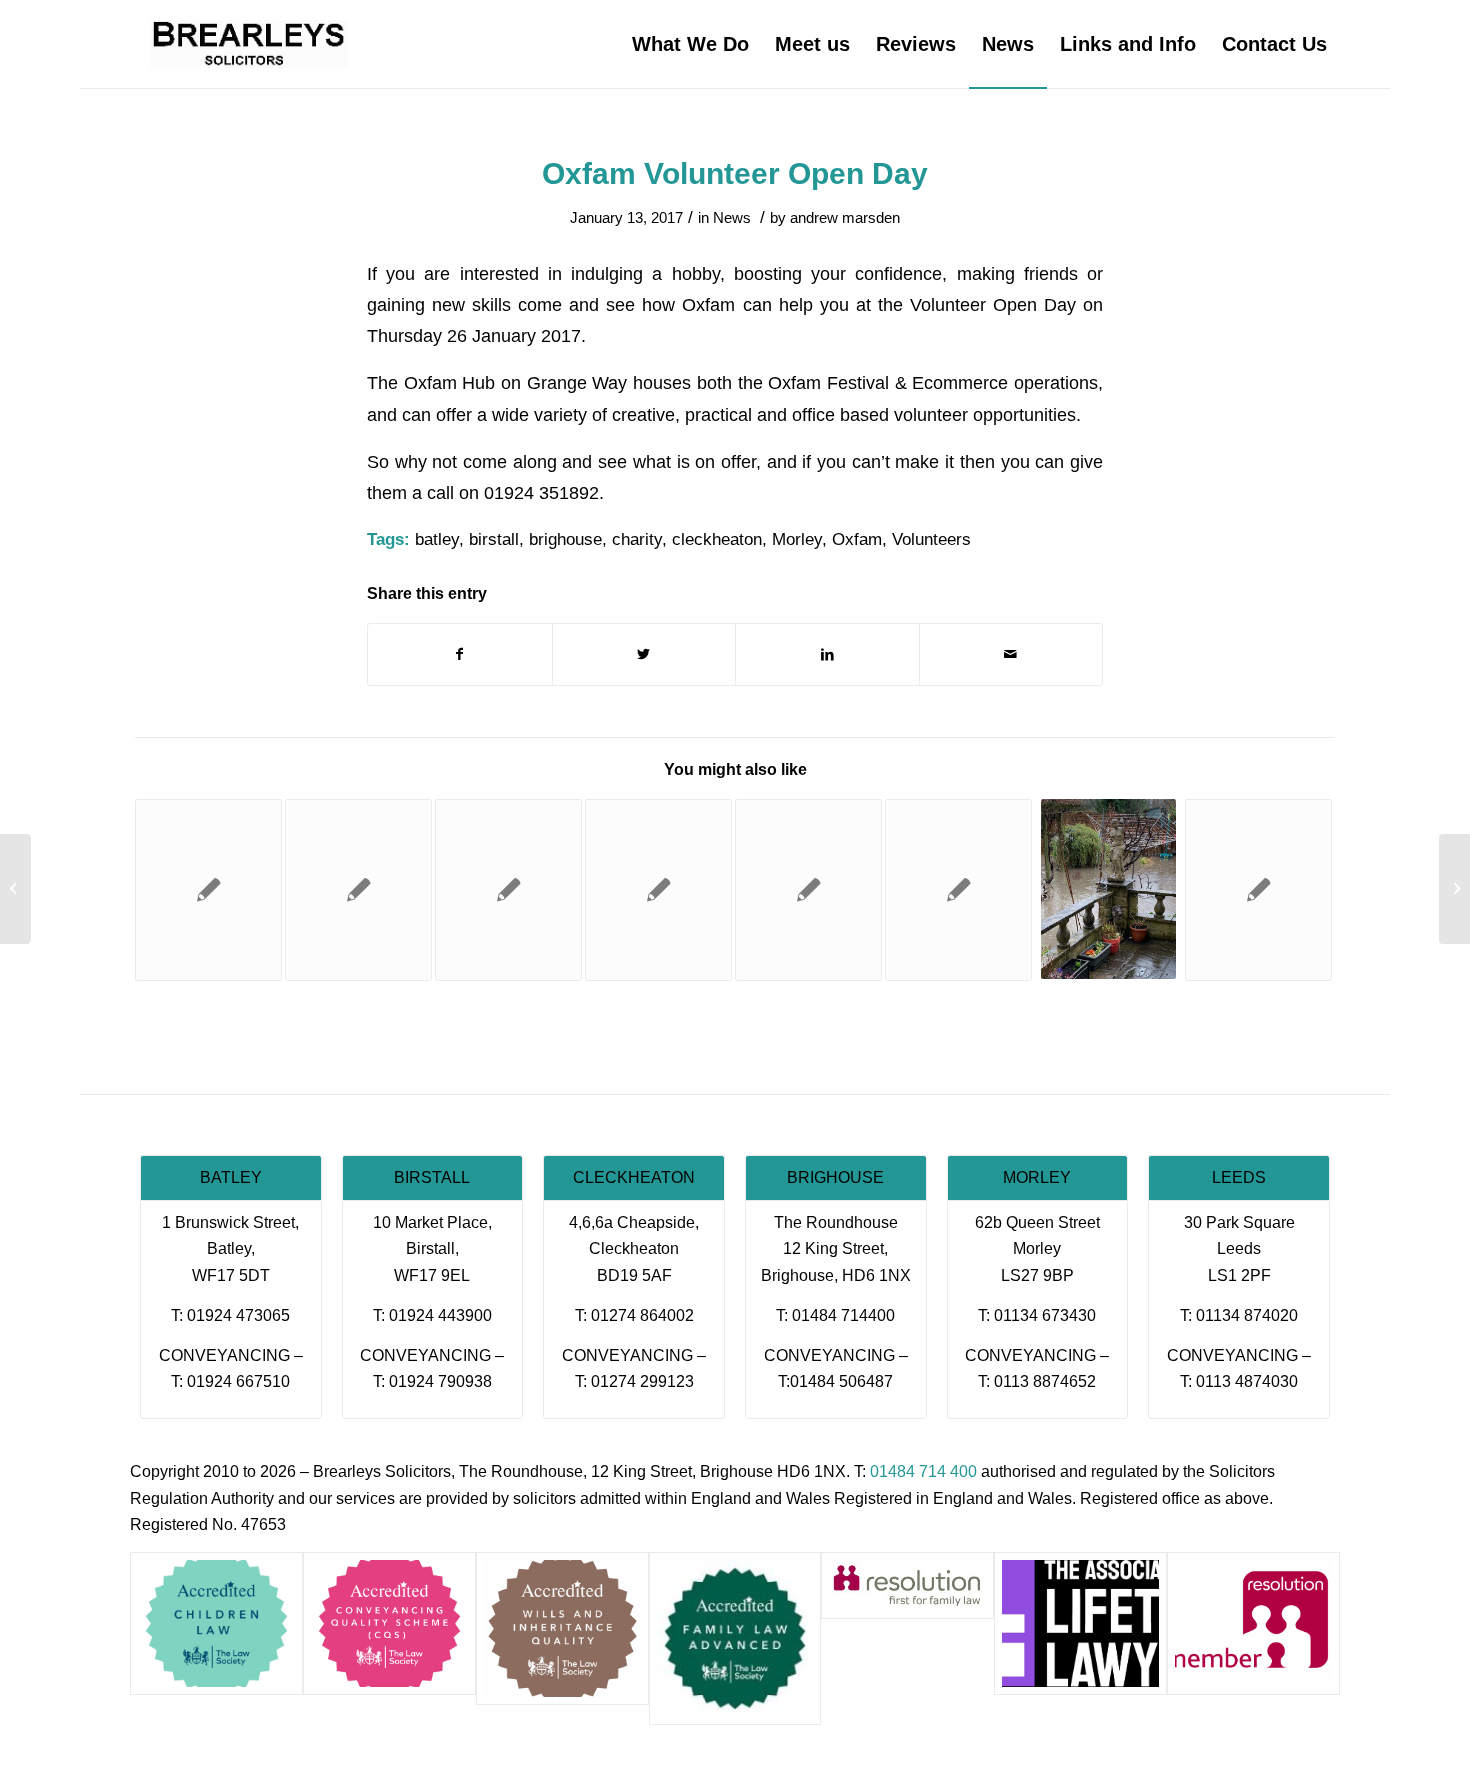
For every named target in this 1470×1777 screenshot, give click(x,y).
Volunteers (931, 539)
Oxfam (857, 539)
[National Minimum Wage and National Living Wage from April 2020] (808, 890)
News (732, 218)
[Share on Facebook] (460, 654)
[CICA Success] (508, 890)
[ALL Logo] (1080, 1623)
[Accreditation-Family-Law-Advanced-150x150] (735, 1638)
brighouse (565, 539)
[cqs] (389, 1623)
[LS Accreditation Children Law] (216, 1623)
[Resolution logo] (1253, 1623)
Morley (797, 539)
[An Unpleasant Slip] (15, 889)
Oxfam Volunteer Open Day (735, 173)
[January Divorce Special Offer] (958, 890)
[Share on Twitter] (644, 654)
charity (637, 539)
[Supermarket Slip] (358, 890)
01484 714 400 (923, 1471)
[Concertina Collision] (1258, 890)
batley (437, 539)
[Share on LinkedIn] (827, 654)
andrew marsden (845, 218)
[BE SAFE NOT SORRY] (1108, 889)
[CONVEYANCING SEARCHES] (658, 890)
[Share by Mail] (1011, 654)
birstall (494, 539)
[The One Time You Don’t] (208, 890)
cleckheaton (717, 539)
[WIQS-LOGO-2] (562, 1628)
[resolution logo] (907, 1585)
